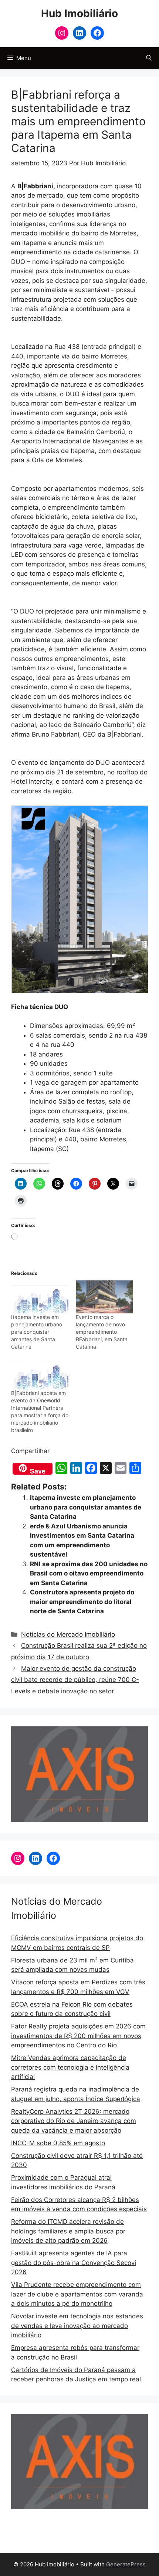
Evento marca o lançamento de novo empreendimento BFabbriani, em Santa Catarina (102, 1332)
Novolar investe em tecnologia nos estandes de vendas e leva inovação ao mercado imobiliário (77, 2326)
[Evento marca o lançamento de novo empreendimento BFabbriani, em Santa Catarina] (104, 1297)
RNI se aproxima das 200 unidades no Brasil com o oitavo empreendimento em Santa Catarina (89, 1573)
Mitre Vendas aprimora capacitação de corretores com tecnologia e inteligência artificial (70, 2067)
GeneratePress (126, 2564)
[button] (149, 58)
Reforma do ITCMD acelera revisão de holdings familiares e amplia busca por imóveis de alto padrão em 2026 (68, 2231)
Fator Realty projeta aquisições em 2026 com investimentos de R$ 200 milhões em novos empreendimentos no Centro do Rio (78, 2036)
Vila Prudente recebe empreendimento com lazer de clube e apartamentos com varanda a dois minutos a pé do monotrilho (77, 2294)
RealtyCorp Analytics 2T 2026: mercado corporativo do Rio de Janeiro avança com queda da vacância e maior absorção (74, 2121)
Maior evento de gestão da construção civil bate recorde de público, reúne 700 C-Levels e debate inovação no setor (75, 1680)
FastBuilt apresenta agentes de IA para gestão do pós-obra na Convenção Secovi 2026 (74, 2263)
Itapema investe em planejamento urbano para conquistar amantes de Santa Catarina (37, 1332)
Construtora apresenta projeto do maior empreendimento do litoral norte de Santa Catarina (82, 1602)
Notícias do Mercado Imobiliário (68, 1634)
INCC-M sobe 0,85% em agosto (58, 2143)
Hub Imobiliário (79, 13)
